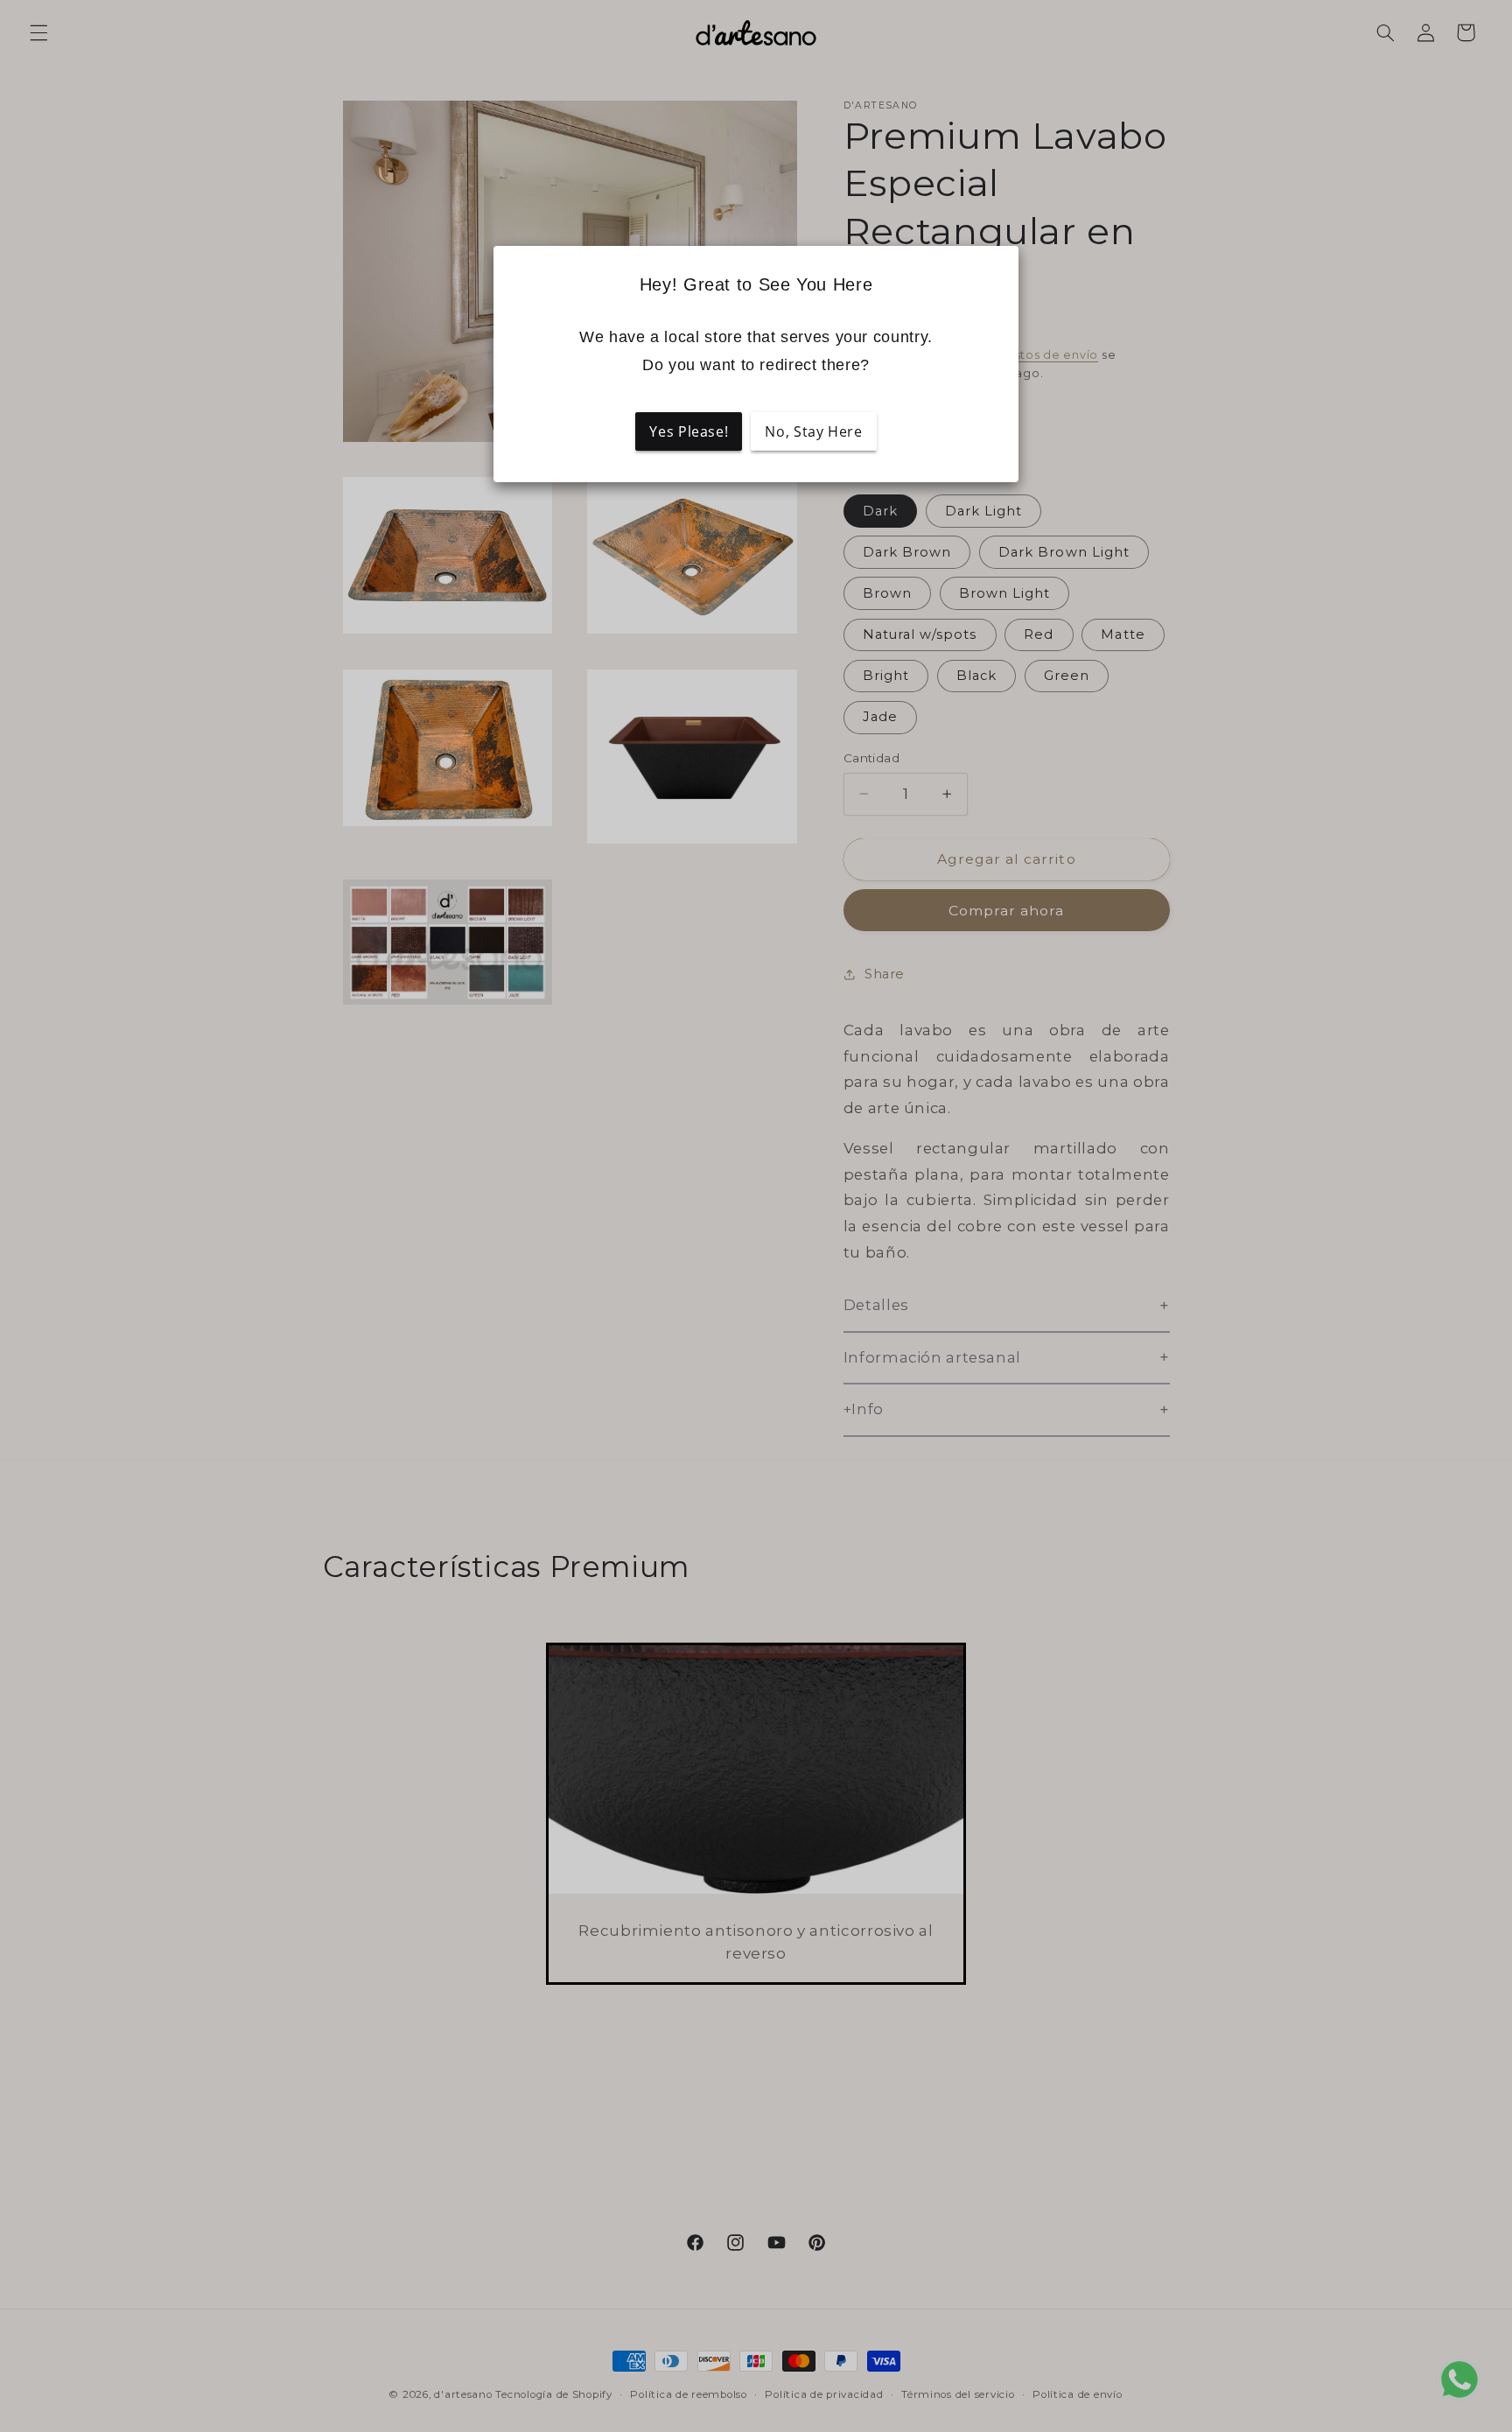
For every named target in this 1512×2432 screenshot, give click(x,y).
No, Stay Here (813, 431)
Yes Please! (689, 431)
